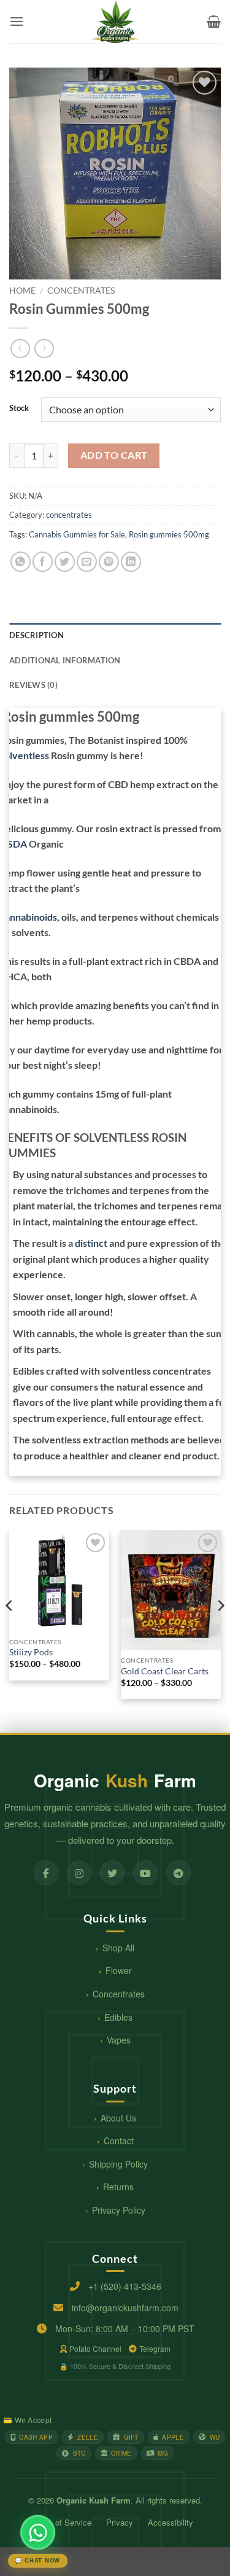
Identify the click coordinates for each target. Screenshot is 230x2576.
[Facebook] (46, 1873)
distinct (91, 1243)
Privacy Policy (119, 2210)
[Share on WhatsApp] (21, 562)
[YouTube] (145, 1873)
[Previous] (10, 1630)
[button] (17, 21)
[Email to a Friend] (87, 562)
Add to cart (114, 455)
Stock (19, 408)
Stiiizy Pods (31, 1652)
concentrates (81, 291)
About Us (118, 2118)
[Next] (220, 1630)
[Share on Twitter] (65, 562)
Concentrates (119, 1994)
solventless (25, 755)
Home (22, 291)
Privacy (120, 2522)
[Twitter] (112, 1873)
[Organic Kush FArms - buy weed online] (115, 21)
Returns (118, 2187)
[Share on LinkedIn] (131, 562)
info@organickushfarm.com (125, 2308)
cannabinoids (29, 917)
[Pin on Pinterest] (109, 562)
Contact (119, 2141)
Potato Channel (95, 2348)
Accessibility (171, 2522)
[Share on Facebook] (43, 562)
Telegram (155, 2348)
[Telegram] (178, 1873)
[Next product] (20, 349)
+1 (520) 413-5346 (125, 2286)
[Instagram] (79, 1873)
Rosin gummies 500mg (169, 534)
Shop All (118, 1948)
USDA (13, 844)
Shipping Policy (118, 2164)
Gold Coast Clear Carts (165, 1671)
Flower (119, 1970)
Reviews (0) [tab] (33, 685)
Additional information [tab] (65, 660)
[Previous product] (44, 349)
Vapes (119, 2040)
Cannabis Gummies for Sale (77, 534)
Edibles (118, 2017)
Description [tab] (36, 635)
